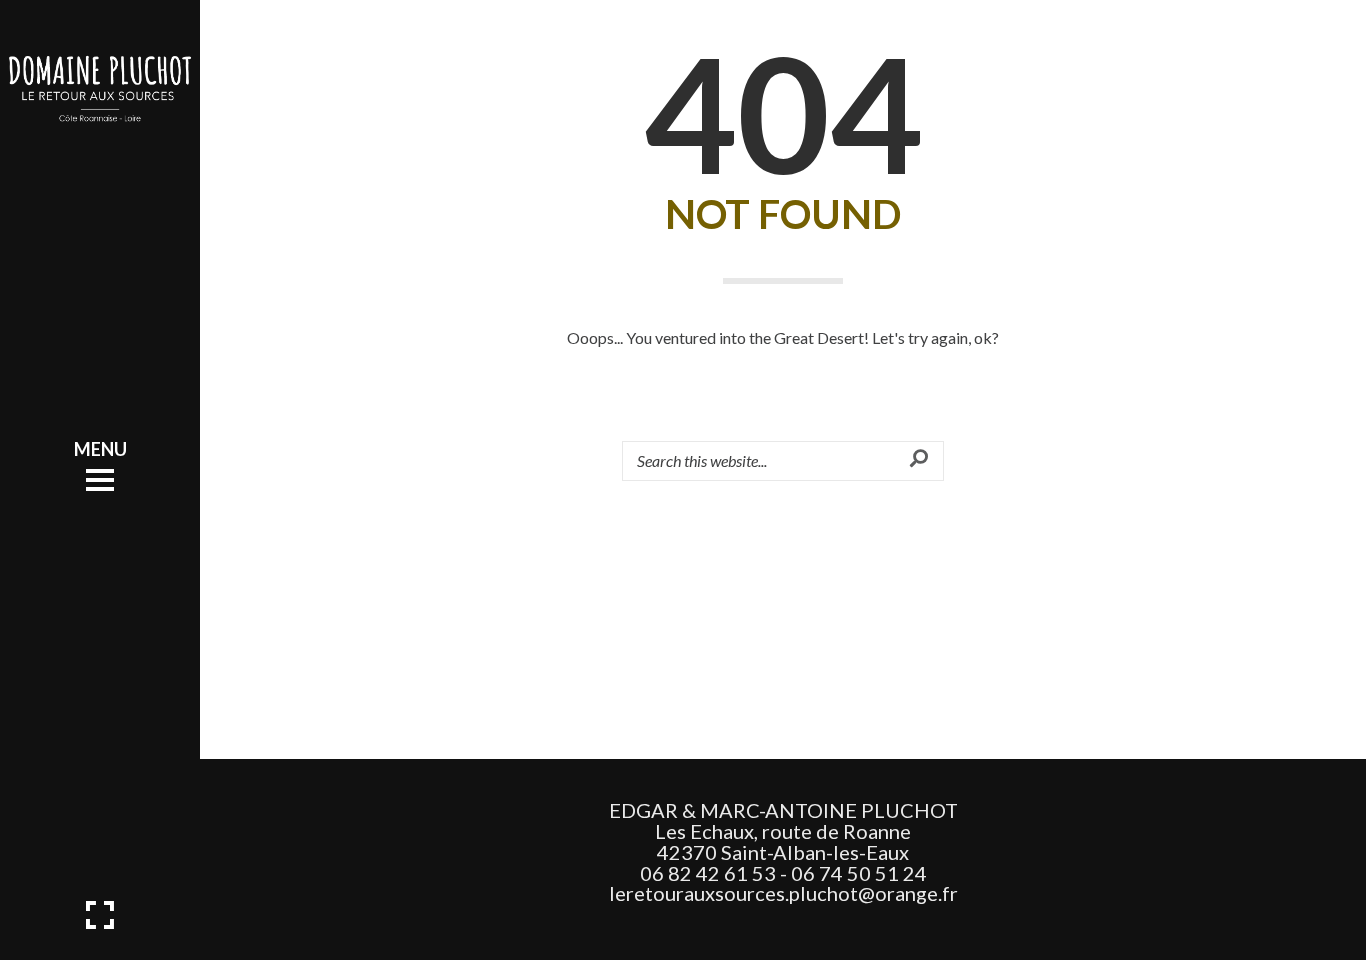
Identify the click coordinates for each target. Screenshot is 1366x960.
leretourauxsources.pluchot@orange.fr (783, 893)
